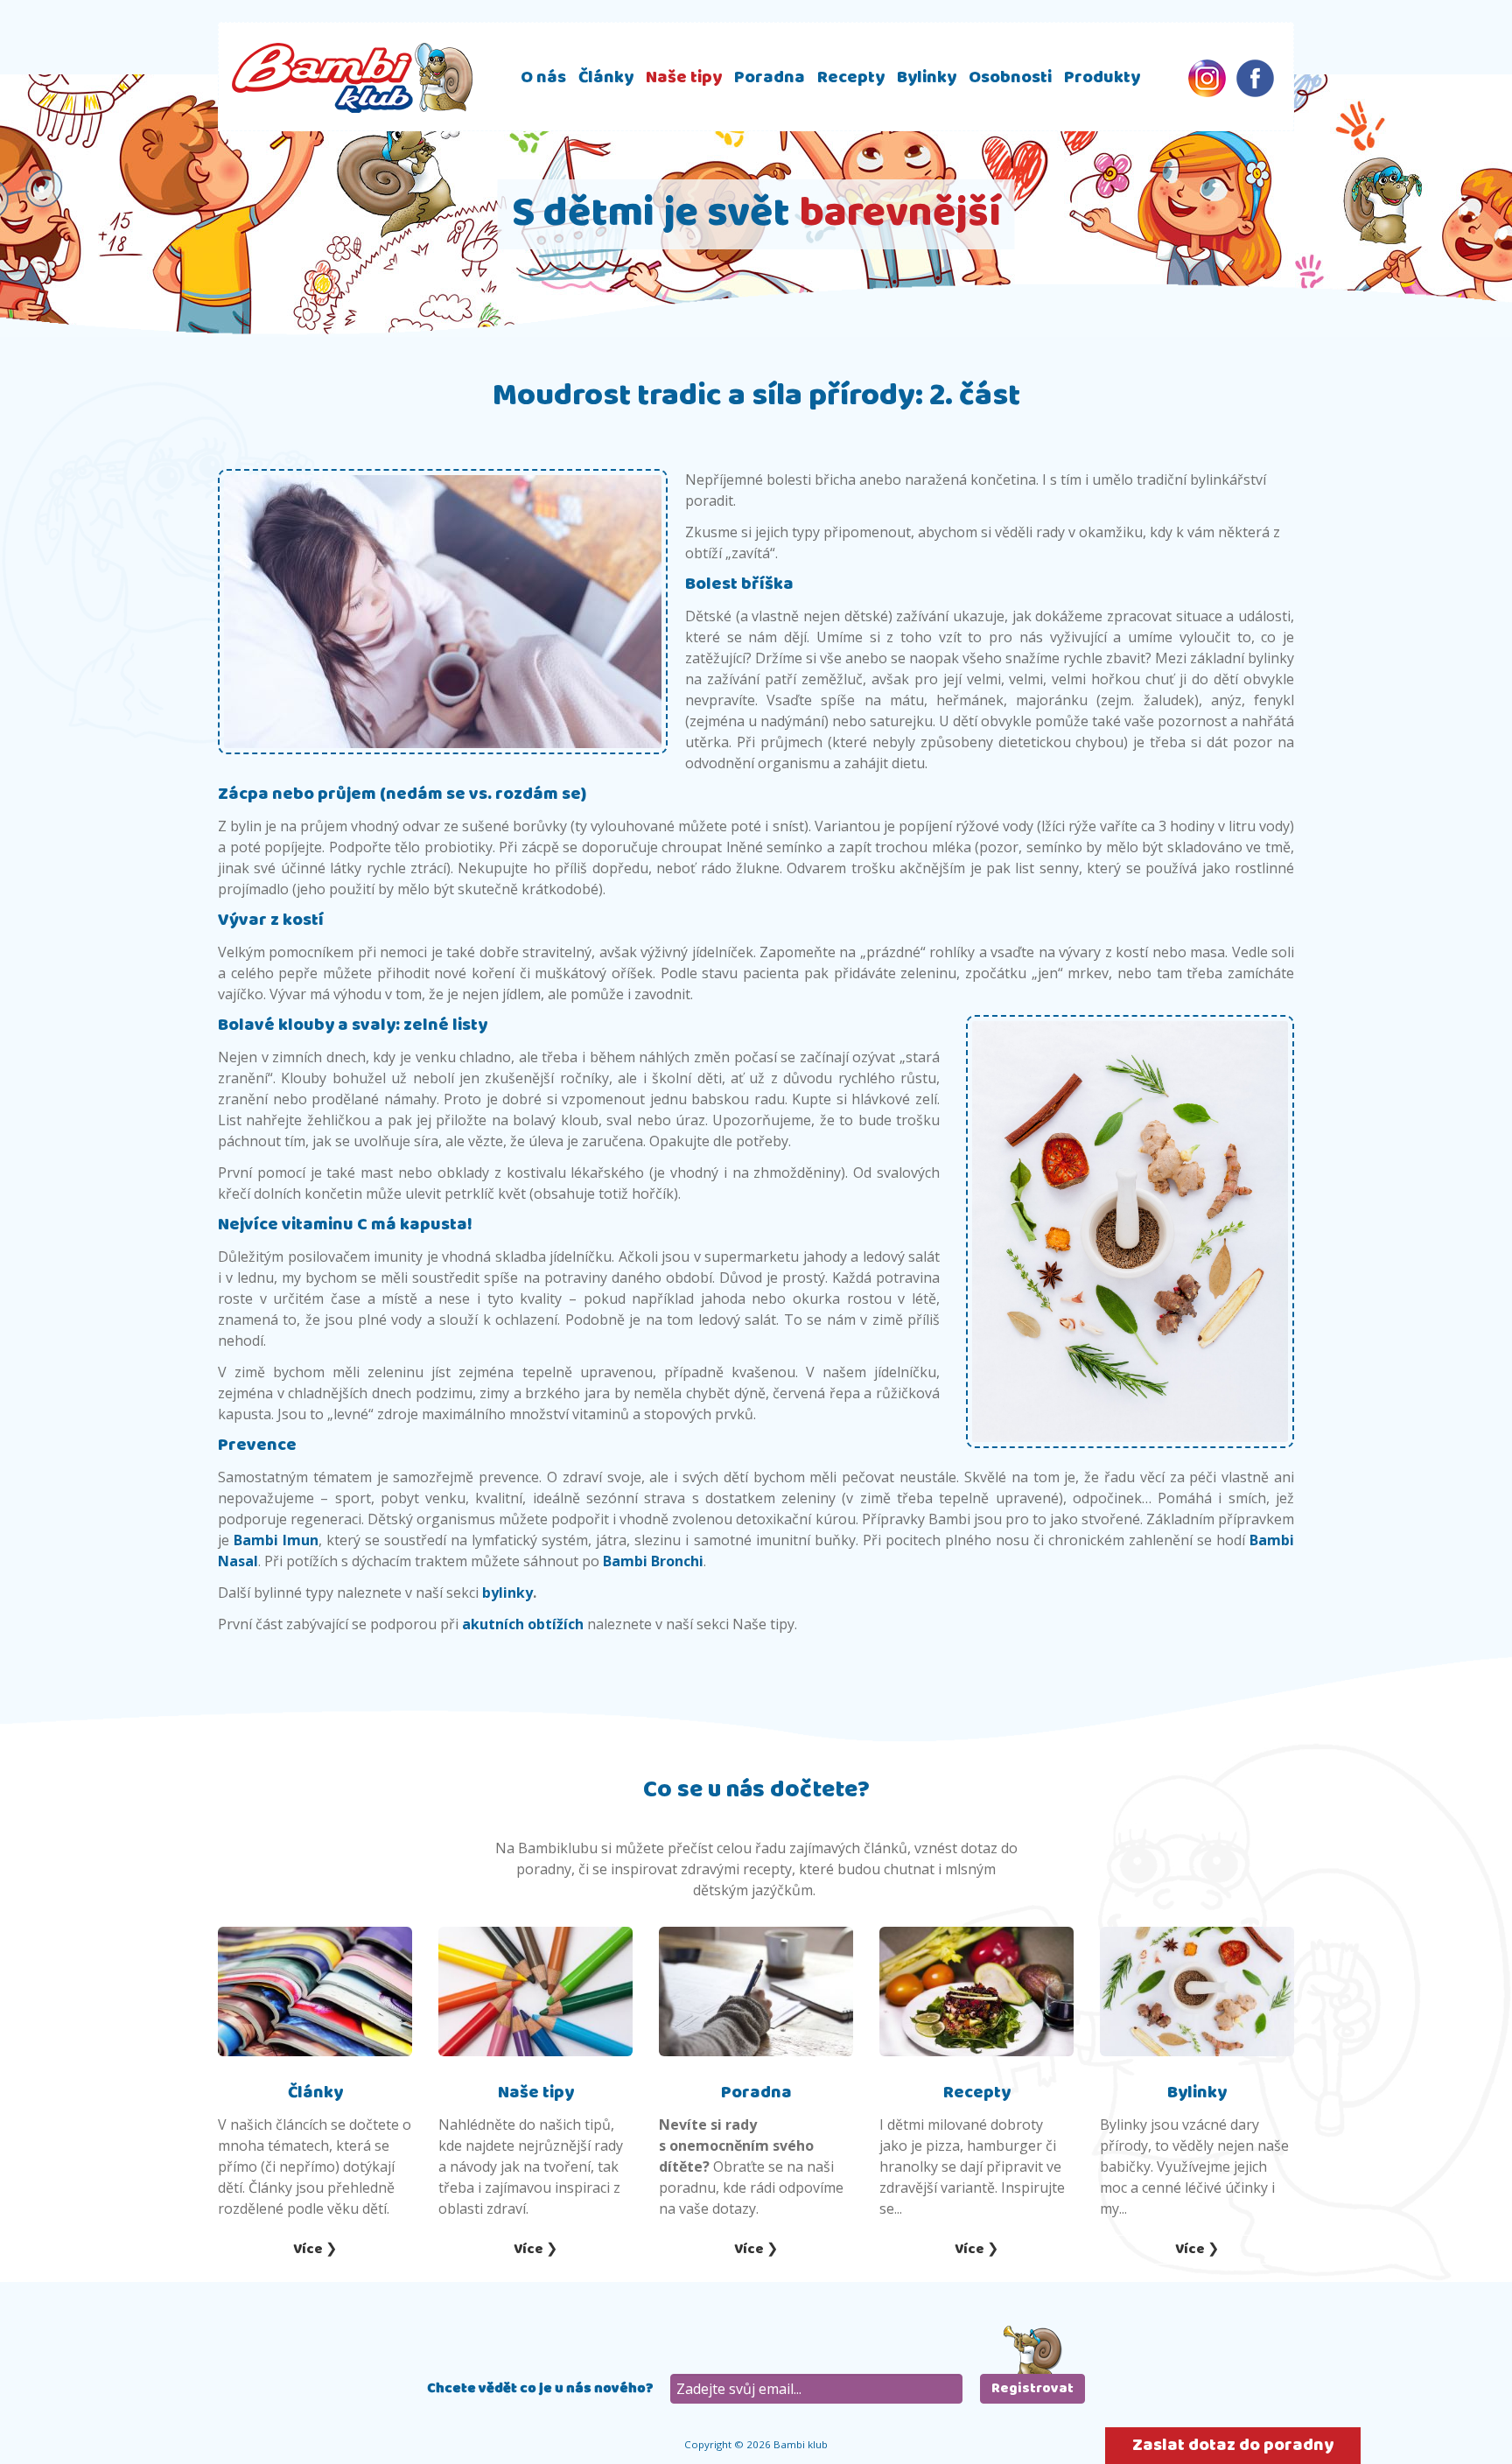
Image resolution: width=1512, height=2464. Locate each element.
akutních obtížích (523, 1624)
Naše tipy (684, 77)
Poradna (770, 77)
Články (606, 77)
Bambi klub (352, 77)
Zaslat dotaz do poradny (1233, 2445)
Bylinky (927, 77)
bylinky (507, 1592)
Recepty (851, 77)
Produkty (1102, 77)
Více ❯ (315, 2249)
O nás (543, 77)
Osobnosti (1010, 77)
